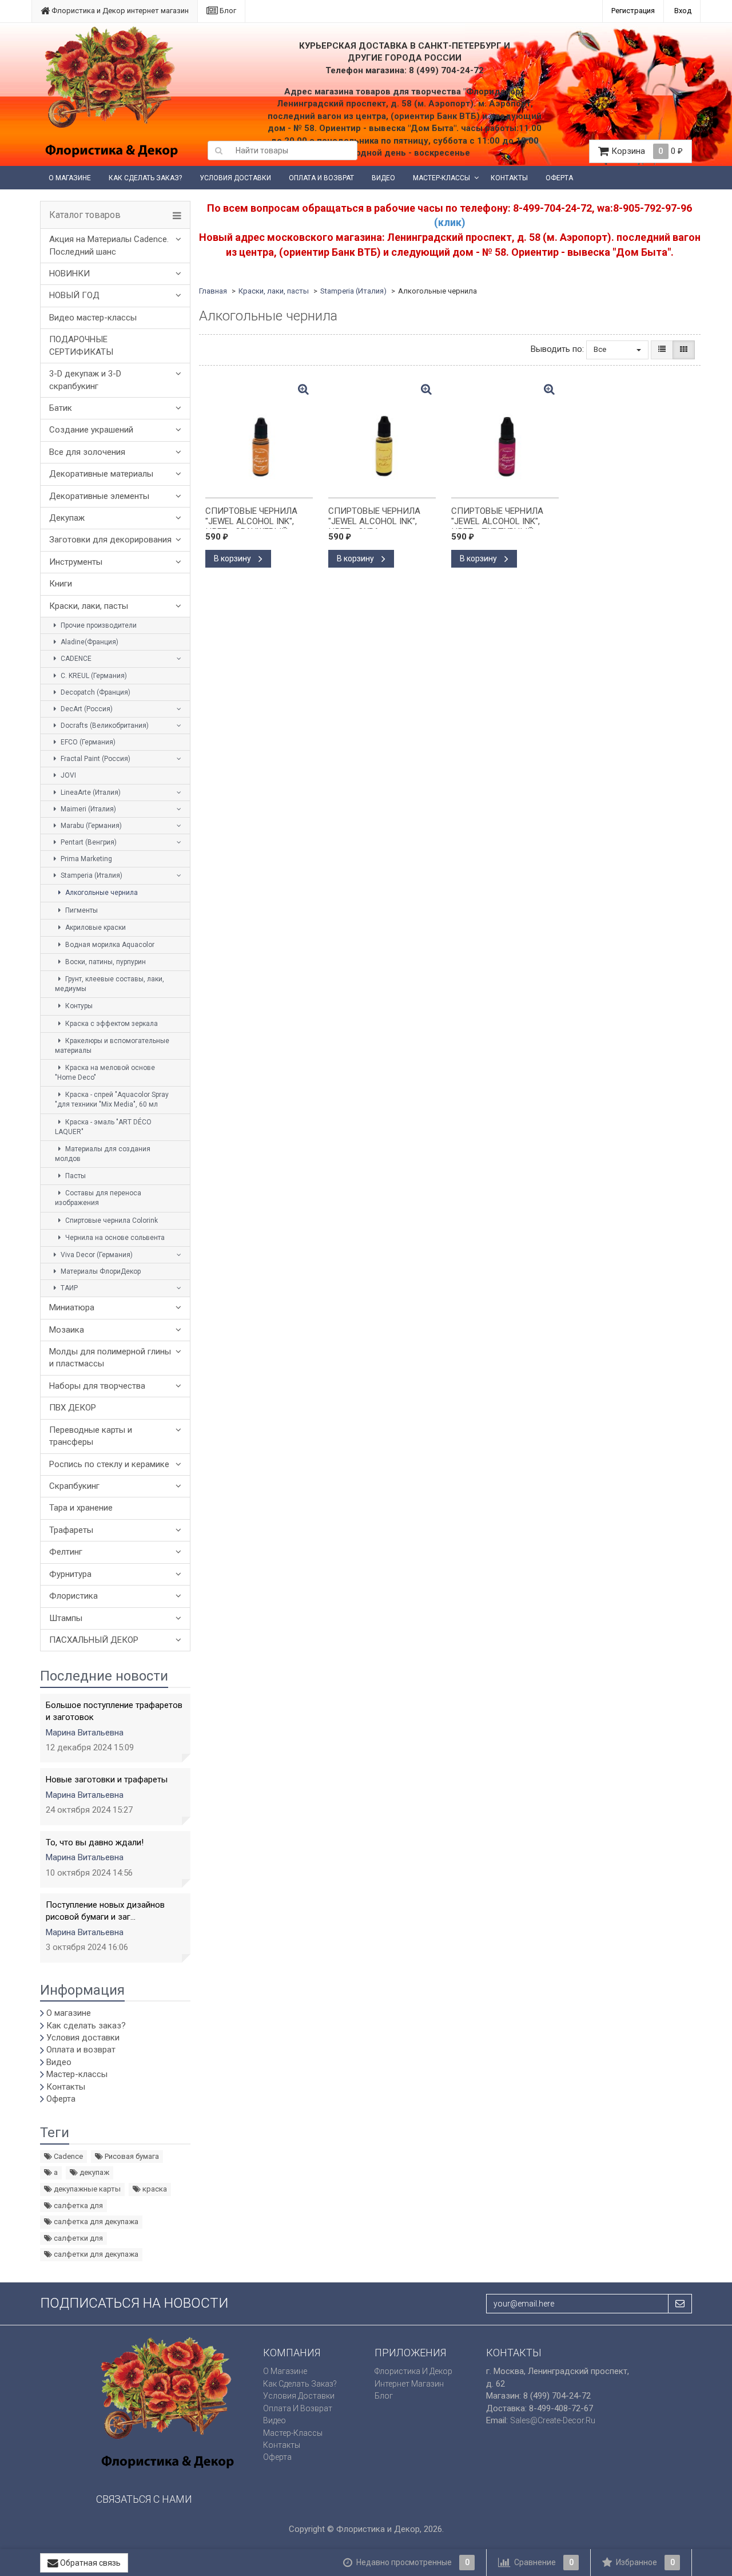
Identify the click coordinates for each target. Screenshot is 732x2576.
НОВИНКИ (69, 274)
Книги (61, 584)
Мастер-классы (441, 178)
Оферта (559, 178)
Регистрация (633, 11)
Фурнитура (70, 1574)
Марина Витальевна (85, 1733)
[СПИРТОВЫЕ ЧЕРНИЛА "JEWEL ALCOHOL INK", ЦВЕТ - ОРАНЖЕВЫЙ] (259, 438)
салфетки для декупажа (95, 2254)
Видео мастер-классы (93, 318)
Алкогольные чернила (101, 893)
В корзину (233, 558)
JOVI (67, 775)
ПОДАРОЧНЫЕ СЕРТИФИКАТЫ (81, 345)
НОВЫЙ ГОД (74, 295)
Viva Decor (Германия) (96, 1255)
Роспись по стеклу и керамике (109, 1464)
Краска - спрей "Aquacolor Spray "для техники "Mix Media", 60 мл (112, 1099)
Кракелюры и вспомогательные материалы (112, 1046)
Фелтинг (66, 1552)
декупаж (94, 2172)
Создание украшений (91, 430)
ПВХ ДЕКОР (73, 1408)
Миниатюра (72, 1307)
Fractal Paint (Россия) (95, 759)
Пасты (75, 1176)
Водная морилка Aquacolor (109, 945)
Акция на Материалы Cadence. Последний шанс (109, 245)
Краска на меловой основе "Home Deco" (105, 1073)
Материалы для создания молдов (103, 1154)
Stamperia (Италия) (91, 875)
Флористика (73, 1596)
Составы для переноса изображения (98, 1198)
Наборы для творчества (97, 1386)
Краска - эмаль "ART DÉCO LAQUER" (103, 1127)
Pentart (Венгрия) (88, 842)
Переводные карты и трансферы (91, 1436)
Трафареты (71, 1530)
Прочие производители (98, 625)
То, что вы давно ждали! (95, 1842)
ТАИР (68, 1288)
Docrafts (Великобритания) (104, 726)
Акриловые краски (95, 928)
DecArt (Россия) (86, 709)
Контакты (509, 178)
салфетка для (77, 2206)
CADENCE (75, 659)
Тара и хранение (81, 1508)
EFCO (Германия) (87, 742)
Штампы (66, 1618)
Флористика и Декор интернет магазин (119, 11)
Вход (683, 11)
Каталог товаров (85, 215)
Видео (383, 178)
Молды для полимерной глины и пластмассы (110, 1358)
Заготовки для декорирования (110, 540)
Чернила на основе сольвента (114, 1238)
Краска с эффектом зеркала (111, 1024)
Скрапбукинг (74, 1486)
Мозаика (67, 1330)
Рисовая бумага (131, 2156)
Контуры (78, 1006)
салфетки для (77, 2238)
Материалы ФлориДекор (100, 1271)
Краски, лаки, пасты (89, 606)
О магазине (70, 178)
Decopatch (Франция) (95, 692)
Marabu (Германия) (90, 826)
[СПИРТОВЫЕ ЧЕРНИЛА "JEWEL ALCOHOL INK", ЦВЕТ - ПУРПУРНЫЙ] (505, 438)
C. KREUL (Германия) (93, 676)
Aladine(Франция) (89, 642)
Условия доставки (235, 178)
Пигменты (81, 910)
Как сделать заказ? (145, 178)
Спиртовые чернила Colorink (111, 1220)
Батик (61, 408)
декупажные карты (86, 2189)
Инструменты (76, 562)
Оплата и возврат (321, 178)
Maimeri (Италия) (87, 809)
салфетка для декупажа (95, 2222)
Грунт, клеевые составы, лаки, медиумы (110, 984)
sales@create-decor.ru (553, 2420)
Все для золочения (87, 452)
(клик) (450, 222)
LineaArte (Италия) (90, 792)
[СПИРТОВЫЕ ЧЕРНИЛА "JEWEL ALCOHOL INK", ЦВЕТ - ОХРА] (382, 438)
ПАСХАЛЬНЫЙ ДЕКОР (94, 1640)
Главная (213, 291)
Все (601, 349)
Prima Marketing (85, 859)
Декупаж (67, 518)
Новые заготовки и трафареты (107, 1780)
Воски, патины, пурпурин (105, 962)
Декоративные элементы (99, 496)
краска (154, 2189)
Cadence (67, 2156)
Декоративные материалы (101, 474)
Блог (227, 11)
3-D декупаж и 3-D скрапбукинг (85, 380)
